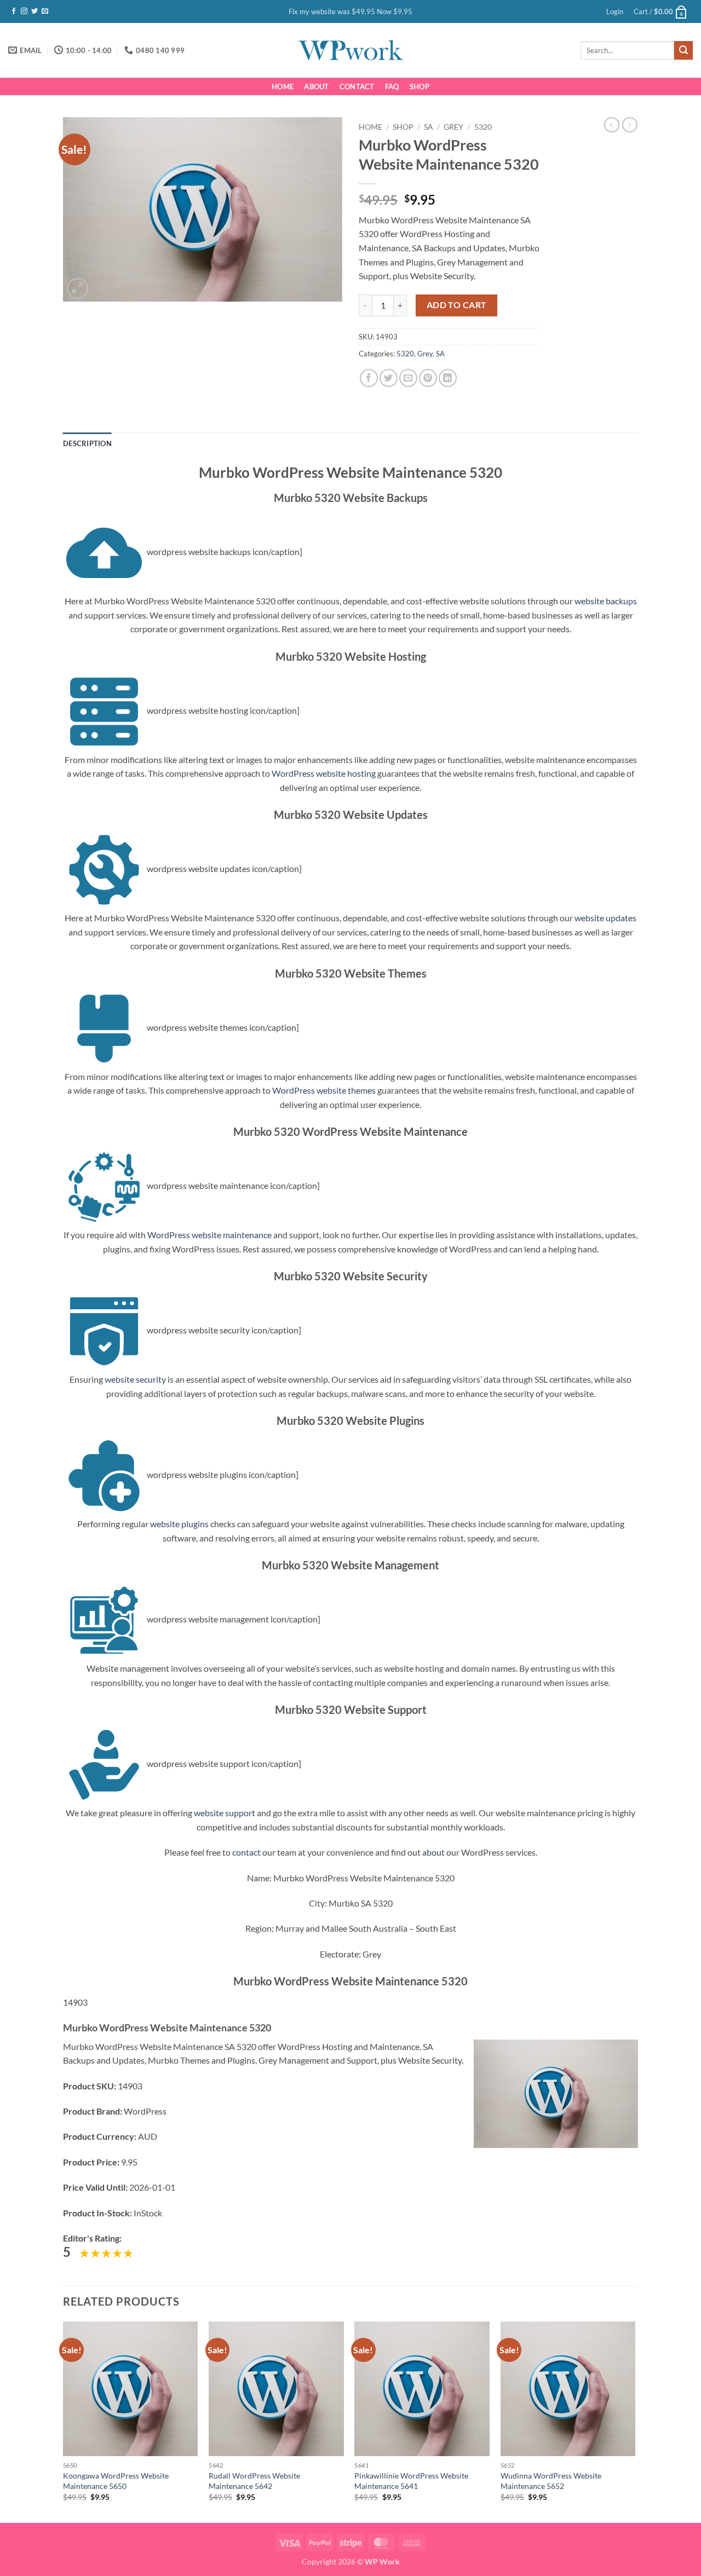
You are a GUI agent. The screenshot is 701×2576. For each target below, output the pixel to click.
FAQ (392, 86)
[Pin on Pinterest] (428, 378)
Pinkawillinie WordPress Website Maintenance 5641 (411, 2481)
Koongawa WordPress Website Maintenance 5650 (116, 2481)
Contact (357, 86)
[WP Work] (350, 50)
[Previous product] (630, 125)
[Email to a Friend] (408, 378)
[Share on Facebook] (369, 378)
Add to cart (457, 305)
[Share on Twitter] (389, 378)
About (316, 86)
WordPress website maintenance (209, 1235)
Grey (453, 127)
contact (246, 1852)
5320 (483, 127)
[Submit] (683, 50)
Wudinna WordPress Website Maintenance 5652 (551, 2481)
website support (225, 1813)
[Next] (635, 2421)
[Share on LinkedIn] (448, 378)
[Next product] (612, 125)
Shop (420, 86)
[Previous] (64, 2421)
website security (135, 1379)
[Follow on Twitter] (35, 11)
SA (429, 127)
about (433, 1852)
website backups (606, 601)
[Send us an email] (45, 11)
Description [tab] (87, 443)
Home (283, 86)
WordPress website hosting (324, 773)
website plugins (179, 1524)
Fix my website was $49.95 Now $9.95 (350, 11)
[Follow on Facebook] (14, 11)
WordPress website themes (324, 1090)
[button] (615, 11)
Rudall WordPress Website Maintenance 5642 (254, 2481)
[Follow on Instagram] (24, 11)
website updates (605, 918)
